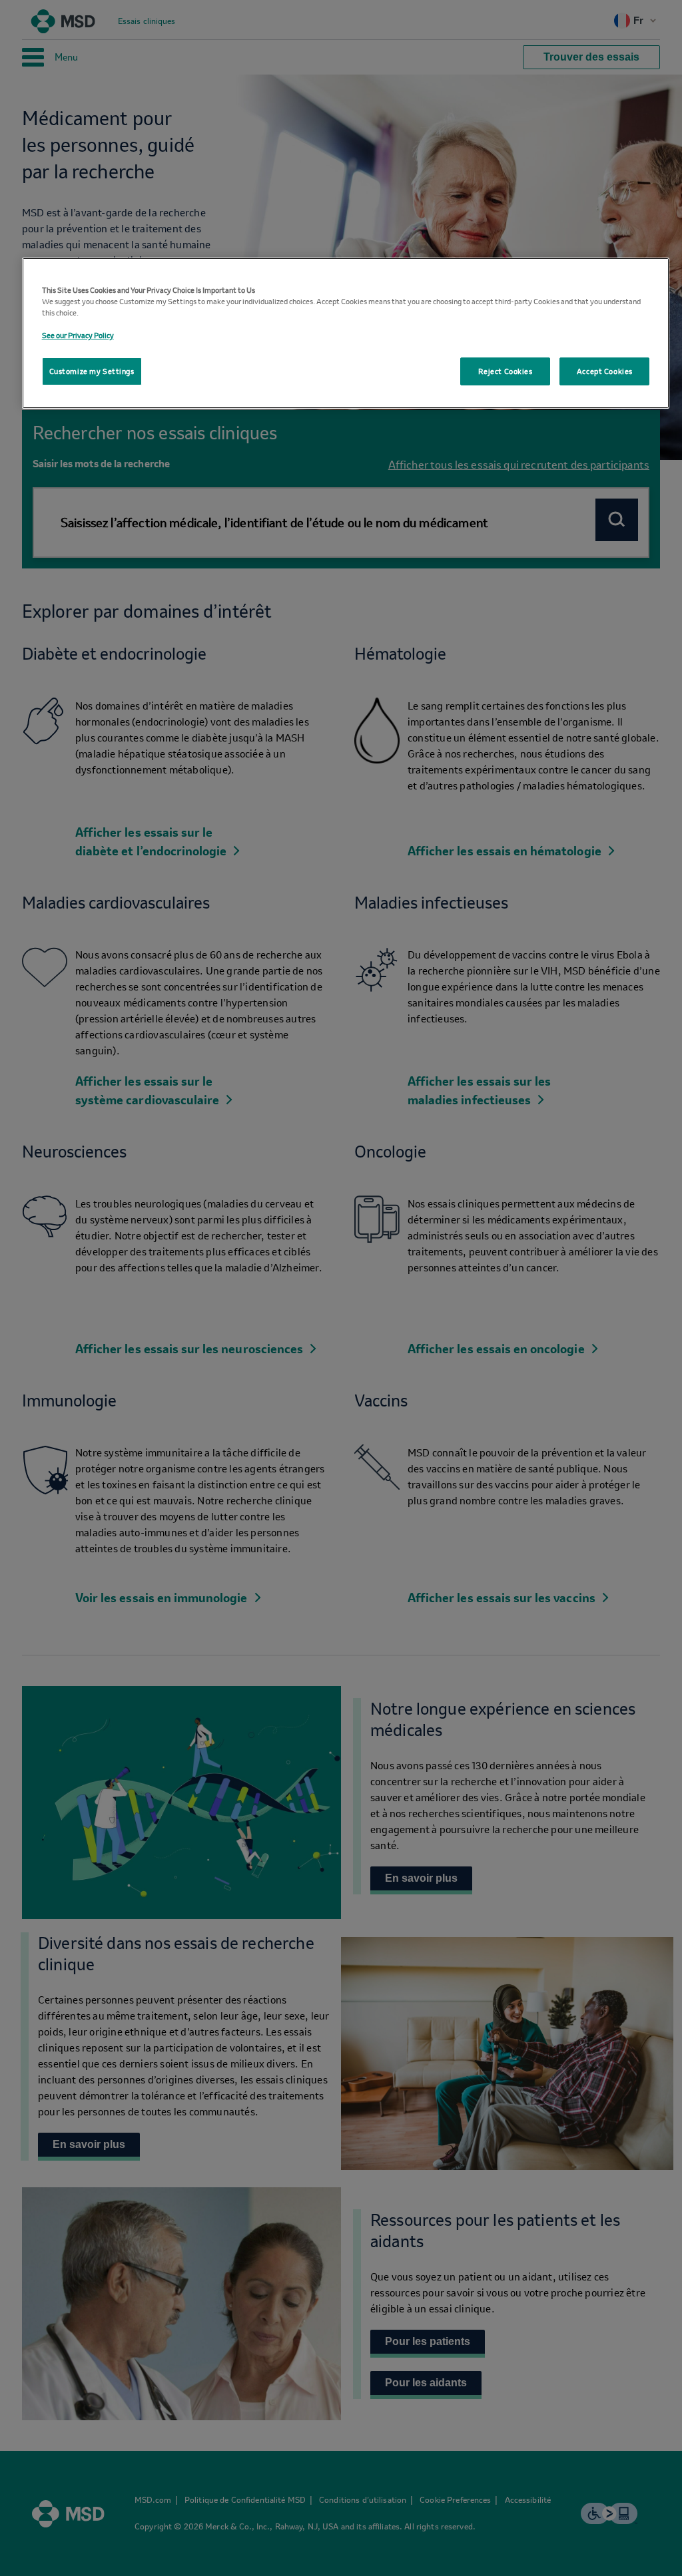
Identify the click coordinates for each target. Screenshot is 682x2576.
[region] (346, 333)
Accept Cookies (605, 371)
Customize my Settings (92, 371)
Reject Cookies (506, 371)
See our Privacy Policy (78, 335)
